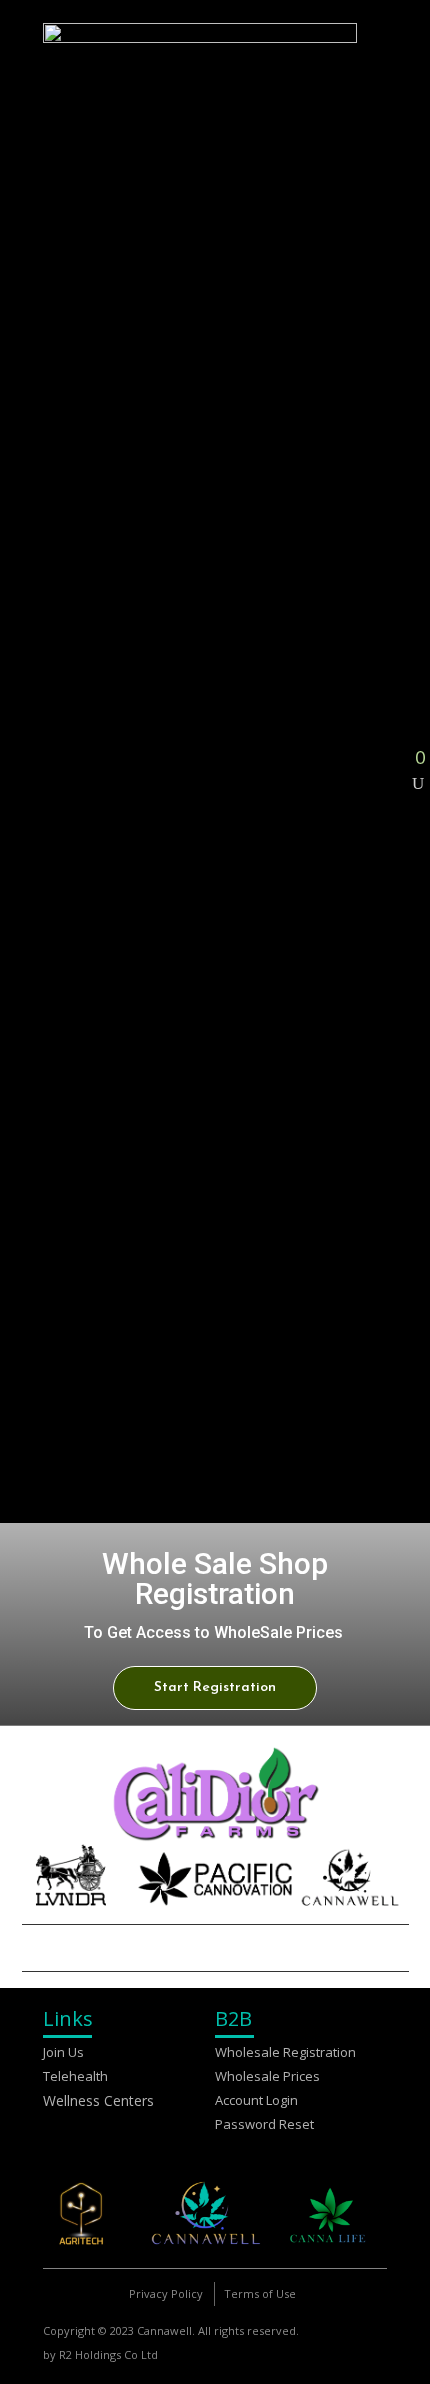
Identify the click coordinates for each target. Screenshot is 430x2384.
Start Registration (215, 1687)
